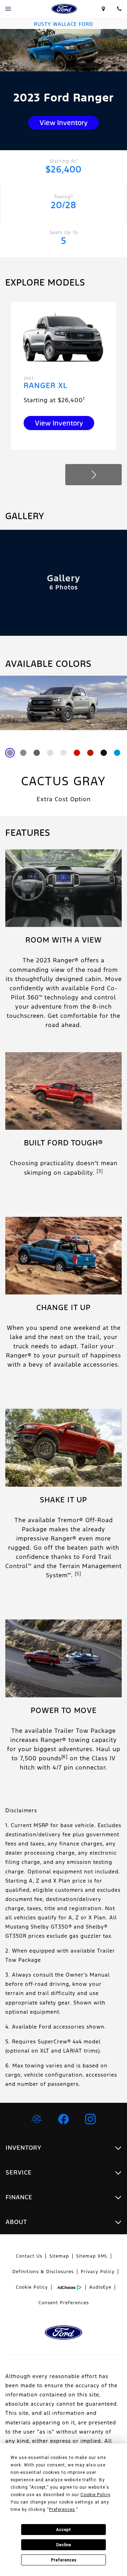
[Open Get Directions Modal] (103, 9)
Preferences (64, 2560)
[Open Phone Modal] (119, 9)
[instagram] (90, 2119)
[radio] (10, 753)
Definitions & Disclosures (43, 2272)
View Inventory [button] (64, 123)
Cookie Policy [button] (95, 2495)
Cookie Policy (32, 2287)
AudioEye (100, 2287)
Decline (64, 2545)
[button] (93, 475)
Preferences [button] (62, 2510)
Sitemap (59, 2256)
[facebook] (64, 2119)
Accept (64, 2530)
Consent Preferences (64, 2303)
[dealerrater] (37, 2119)
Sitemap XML (92, 2256)
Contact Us (29, 2256)
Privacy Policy (98, 2272)
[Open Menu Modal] (8, 9)
